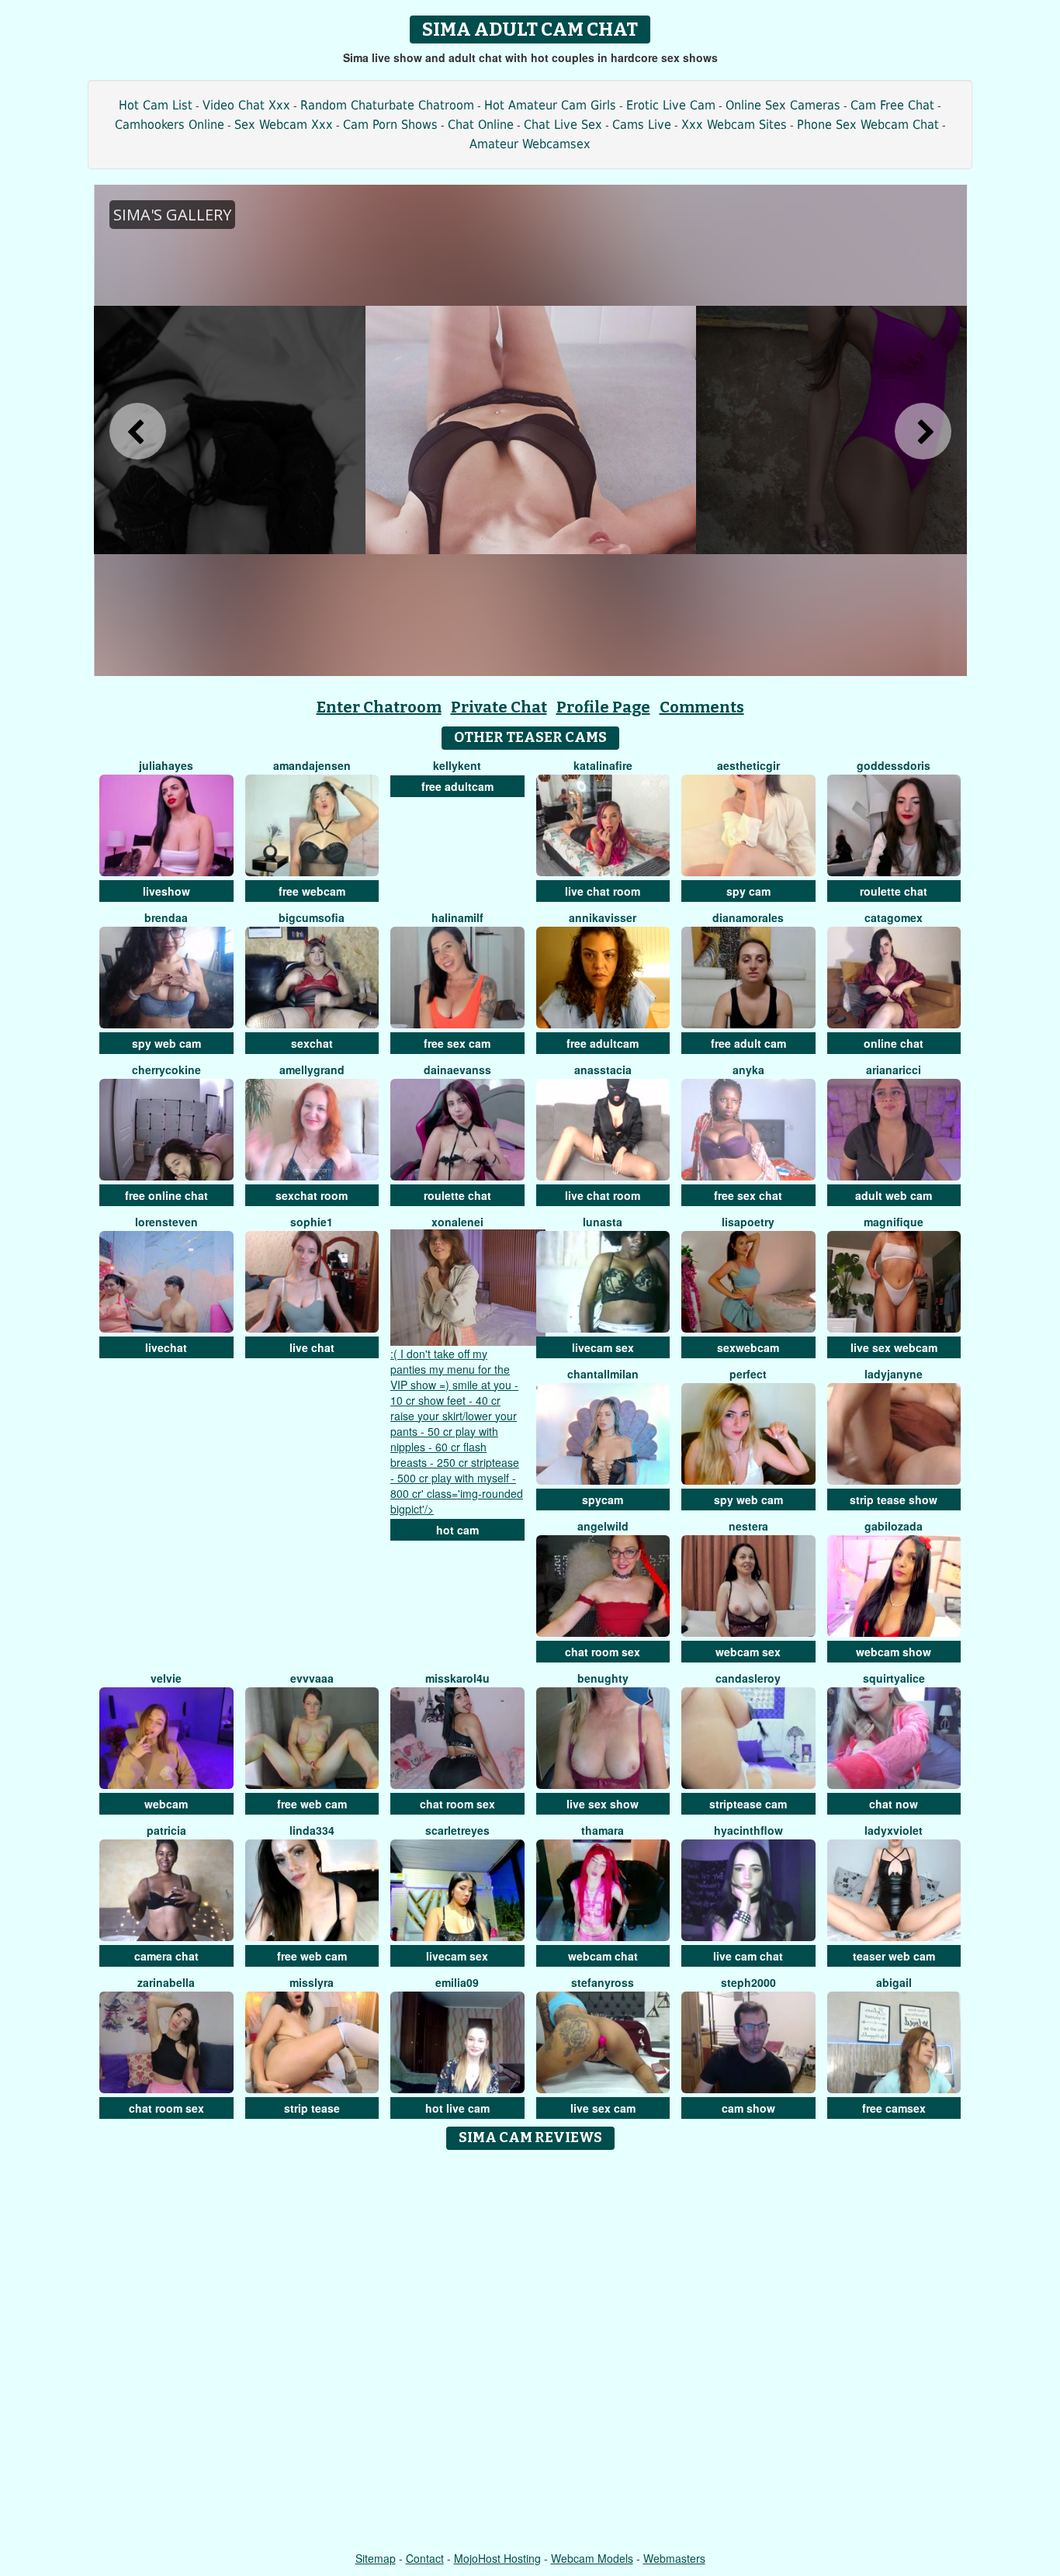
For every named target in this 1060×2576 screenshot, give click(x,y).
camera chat (166, 1956)
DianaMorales (748, 917)
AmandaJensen (312, 765)
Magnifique (894, 1222)
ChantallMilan (603, 1374)
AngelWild (603, 1526)
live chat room (603, 891)
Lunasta (603, 1222)
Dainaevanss (457, 1070)
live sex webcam (894, 1347)
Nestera (748, 1526)
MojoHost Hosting (497, 2558)
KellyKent (457, 765)
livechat (166, 1347)
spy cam (748, 891)
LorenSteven (166, 1222)
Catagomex (894, 917)
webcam (166, 1804)
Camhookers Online (170, 125)
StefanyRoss (603, 1982)
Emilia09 (457, 1982)
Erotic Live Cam (671, 105)
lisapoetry (748, 1222)
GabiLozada (894, 1526)
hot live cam (457, 2108)
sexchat (312, 1043)
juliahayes (166, 765)
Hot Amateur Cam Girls (550, 105)
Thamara (603, 1830)
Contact (425, 2558)
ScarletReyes (457, 1830)
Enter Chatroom (379, 707)
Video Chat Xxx (246, 105)
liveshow (166, 891)
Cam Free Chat (892, 105)
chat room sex (603, 1652)
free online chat (166, 1195)
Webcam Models (592, 2558)
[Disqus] (530, 2352)
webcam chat (603, 1956)
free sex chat (748, 1195)
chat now (894, 1804)
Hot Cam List (156, 105)
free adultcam (457, 786)
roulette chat (894, 891)
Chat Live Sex (563, 125)
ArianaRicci (894, 1070)
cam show (748, 2108)
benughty (603, 1678)
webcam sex (748, 1652)
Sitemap (376, 2558)
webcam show (894, 1652)
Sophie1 (312, 1222)
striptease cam (748, 1804)
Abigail (894, 1982)
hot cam (457, 1530)
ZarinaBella (166, 1982)
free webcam (312, 891)
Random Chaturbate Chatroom (387, 105)
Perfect (748, 1374)
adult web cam (894, 1195)
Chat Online (481, 125)
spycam (603, 1499)
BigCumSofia (312, 917)
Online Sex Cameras (783, 105)
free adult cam (748, 1043)
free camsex (894, 2108)
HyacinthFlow (748, 1830)
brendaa (166, 917)
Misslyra (312, 1982)
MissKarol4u (457, 1678)
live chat (312, 1347)
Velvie (166, 1678)
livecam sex (603, 1347)
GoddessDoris (894, 765)
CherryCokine (166, 1070)
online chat (894, 1043)
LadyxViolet (894, 1830)
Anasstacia (603, 1070)
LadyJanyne (894, 1374)
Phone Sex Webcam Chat (868, 125)
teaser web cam (894, 1956)
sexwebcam (748, 1347)
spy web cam (166, 1043)
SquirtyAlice (894, 1678)
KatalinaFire (603, 765)
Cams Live (642, 125)
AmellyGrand (312, 1070)
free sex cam (457, 1043)
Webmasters (674, 2558)
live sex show (603, 1804)
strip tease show (894, 1499)
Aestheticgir (748, 765)
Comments (702, 707)
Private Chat (499, 707)
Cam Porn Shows (390, 125)
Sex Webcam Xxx (284, 125)
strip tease (312, 2108)
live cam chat (748, 1956)
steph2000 (748, 1982)
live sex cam (603, 2108)
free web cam (312, 1804)
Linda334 (312, 1830)
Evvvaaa (312, 1678)
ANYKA (748, 1070)
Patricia (166, 1830)
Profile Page (603, 707)
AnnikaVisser (603, 917)
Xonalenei (457, 1222)
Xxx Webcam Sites (734, 125)
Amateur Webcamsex (530, 144)
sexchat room (312, 1195)
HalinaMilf (457, 917)
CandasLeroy (748, 1678)
